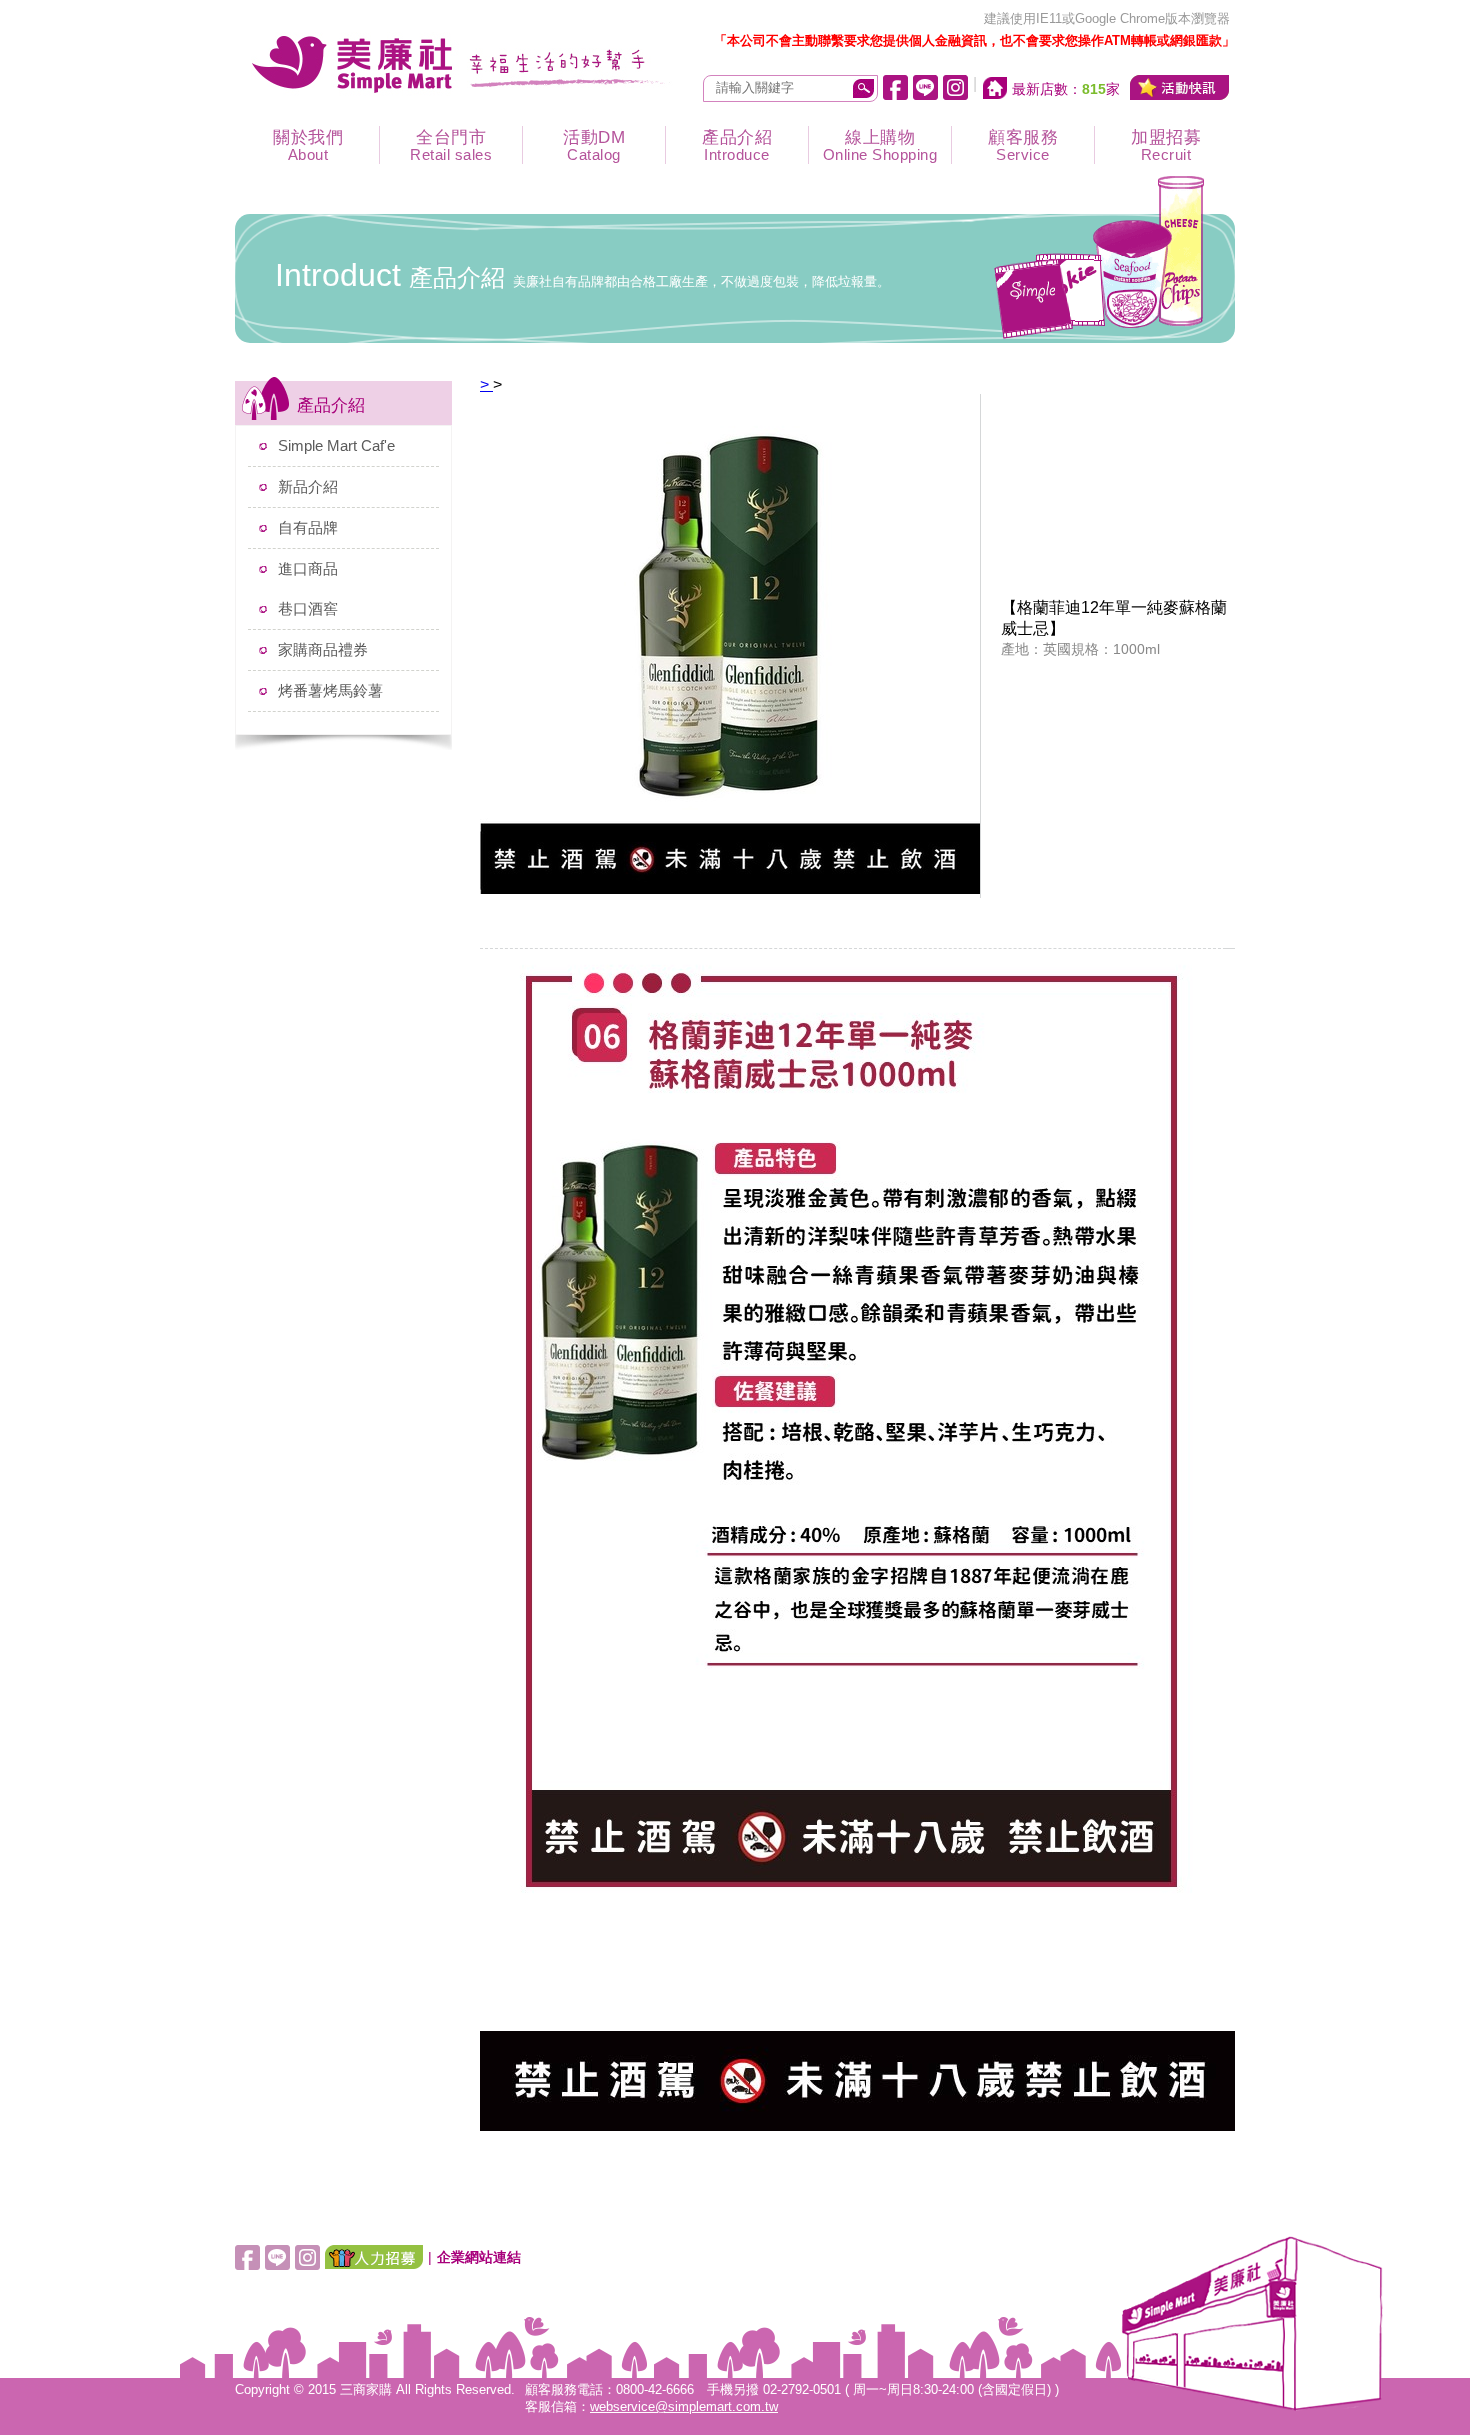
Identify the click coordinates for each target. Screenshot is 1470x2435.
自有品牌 (308, 527)
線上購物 (880, 145)
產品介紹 (737, 145)
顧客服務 (1023, 145)
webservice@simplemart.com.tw (684, 2407)
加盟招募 (1166, 145)
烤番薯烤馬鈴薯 (330, 690)
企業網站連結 (479, 2257)
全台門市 (451, 145)
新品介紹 (308, 486)
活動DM (594, 145)
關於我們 (308, 145)
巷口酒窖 (308, 608)
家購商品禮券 (323, 649)
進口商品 (308, 568)
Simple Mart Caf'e (336, 445)
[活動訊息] (1180, 87)
